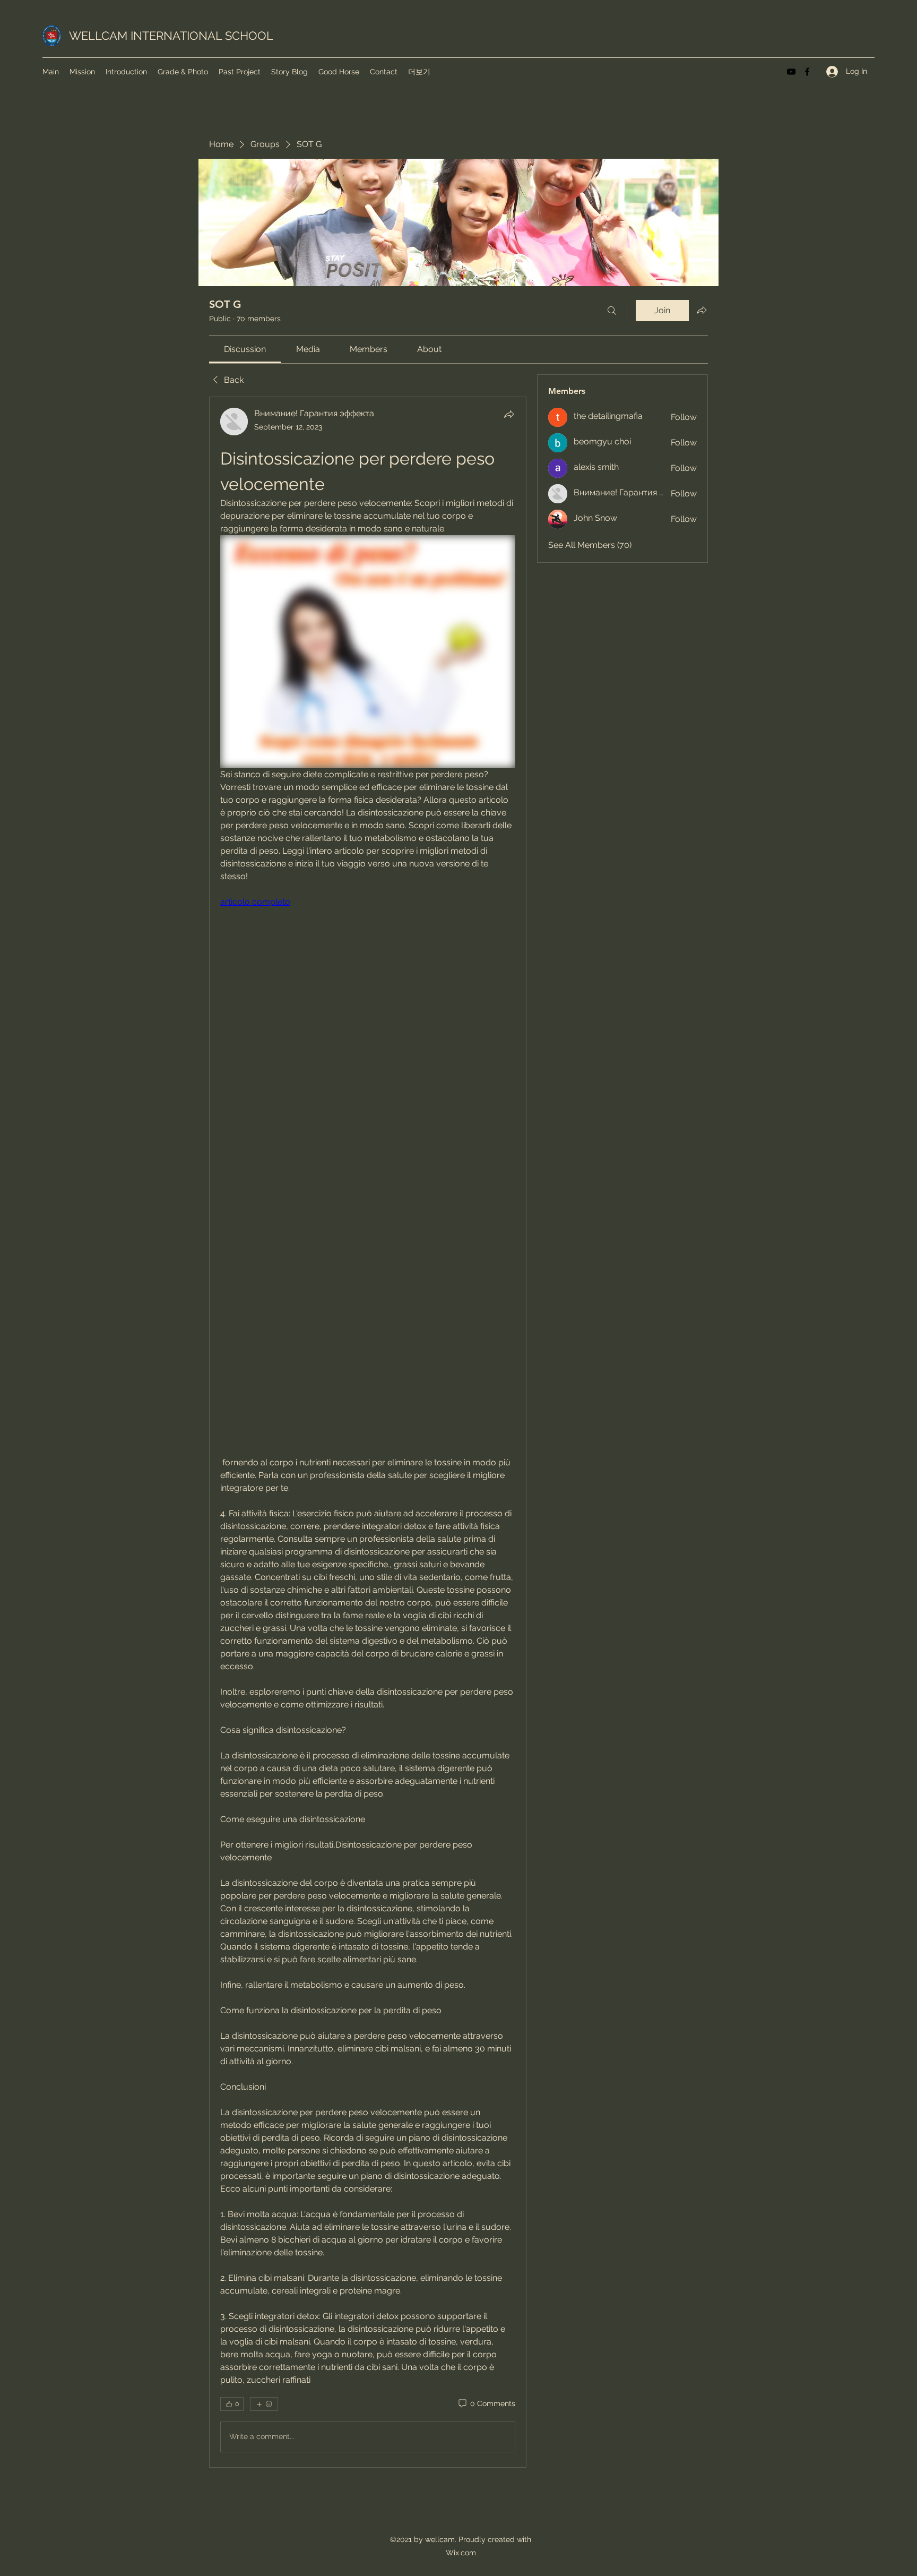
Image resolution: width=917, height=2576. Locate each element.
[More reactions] (264, 2404)
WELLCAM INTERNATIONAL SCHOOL (171, 36)
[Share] (509, 414)
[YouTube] (791, 72)
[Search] (612, 311)
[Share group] (702, 310)
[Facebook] (807, 72)
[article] (368, 1432)
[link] (245, 349)
